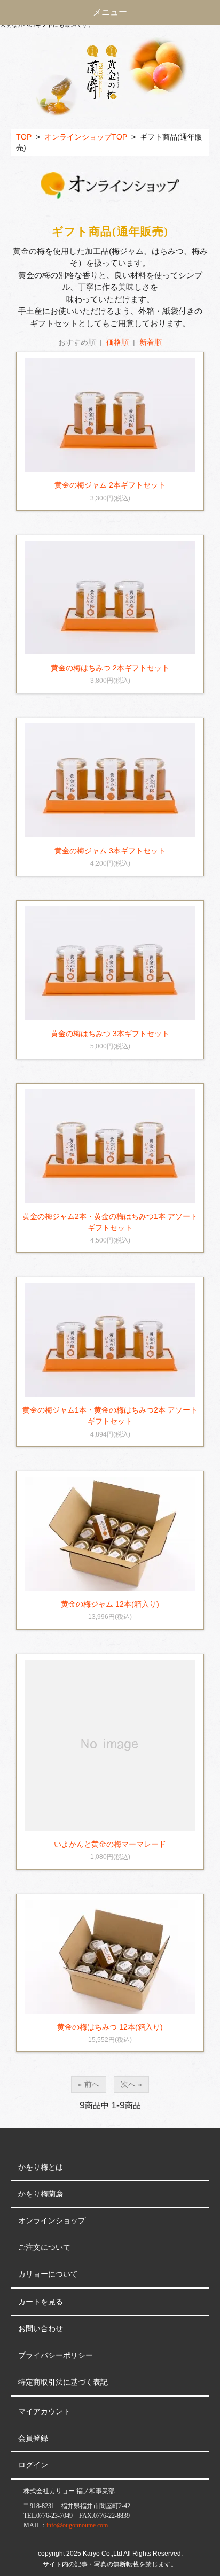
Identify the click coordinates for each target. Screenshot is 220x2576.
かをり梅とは (41, 2167)
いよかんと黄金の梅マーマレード (110, 1844)
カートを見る (41, 2302)
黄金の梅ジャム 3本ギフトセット (110, 851)
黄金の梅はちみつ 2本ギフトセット (110, 668)
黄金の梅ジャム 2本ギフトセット (110, 485)
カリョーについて (48, 2274)
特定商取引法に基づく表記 (63, 2382)
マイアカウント (44, 2412)
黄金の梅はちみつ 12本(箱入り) (110, 2027)
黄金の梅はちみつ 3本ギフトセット (110, 1034)
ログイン (33, 2465)
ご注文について (44, 2247)
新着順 (151, 342)
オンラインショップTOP (86, 137)
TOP (24, 137)
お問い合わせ (41, 2329)
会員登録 (33, 2438)
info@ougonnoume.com (77, 2525)
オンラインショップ (52, 2221)
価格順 (117, 342)
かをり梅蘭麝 (41, 2194)
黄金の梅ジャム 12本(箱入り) (110, 1604)
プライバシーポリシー (56, 2355)
